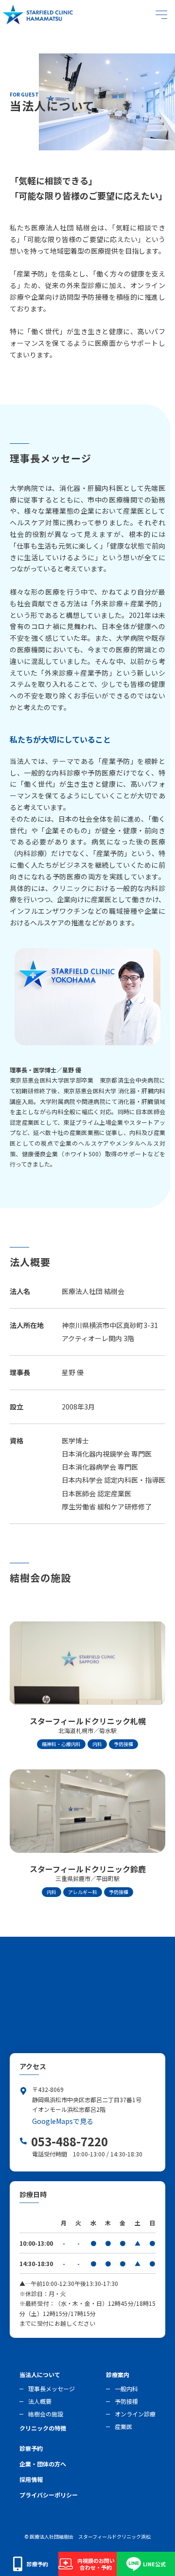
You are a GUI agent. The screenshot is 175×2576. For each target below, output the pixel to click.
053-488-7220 (70, 2141)
